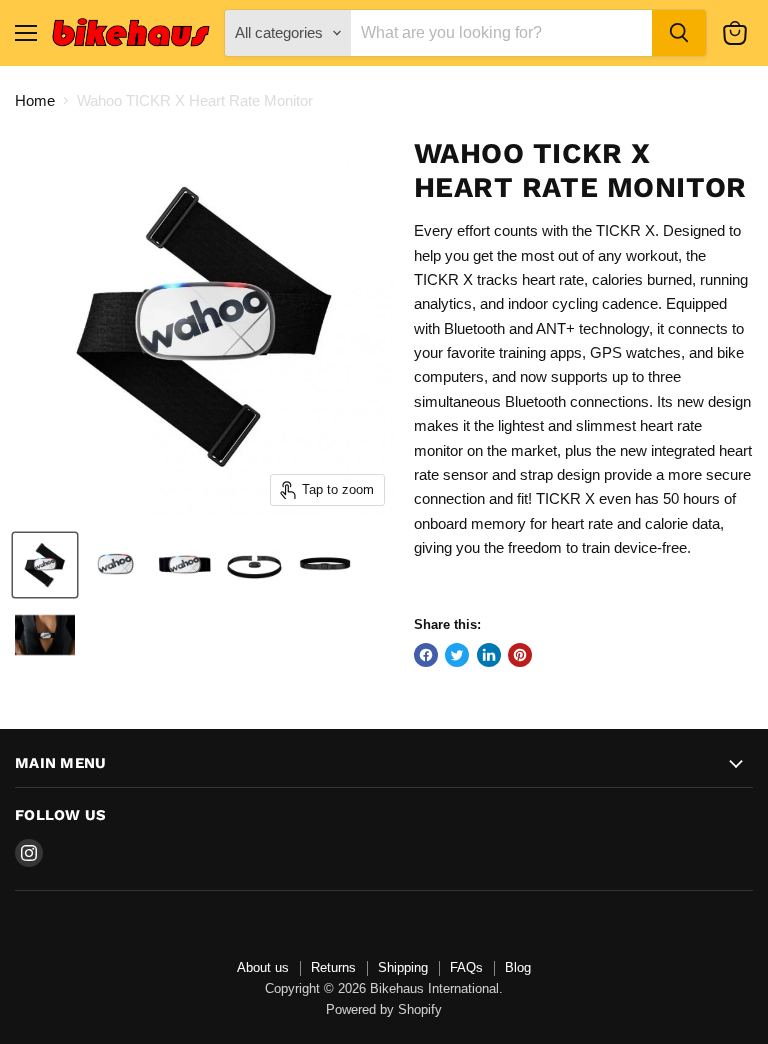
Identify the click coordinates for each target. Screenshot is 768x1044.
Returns (333, 967)
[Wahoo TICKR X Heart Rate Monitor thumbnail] (45, 565)
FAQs (466, 967)
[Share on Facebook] (426, 655)
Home (35, 100)
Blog (518, 967)
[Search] (679, 33)
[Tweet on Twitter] (457, 655)
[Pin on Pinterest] (520, 655)
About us (263, 967)
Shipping (403, 967)
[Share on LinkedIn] (489, 655)
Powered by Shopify (384, 1009)
